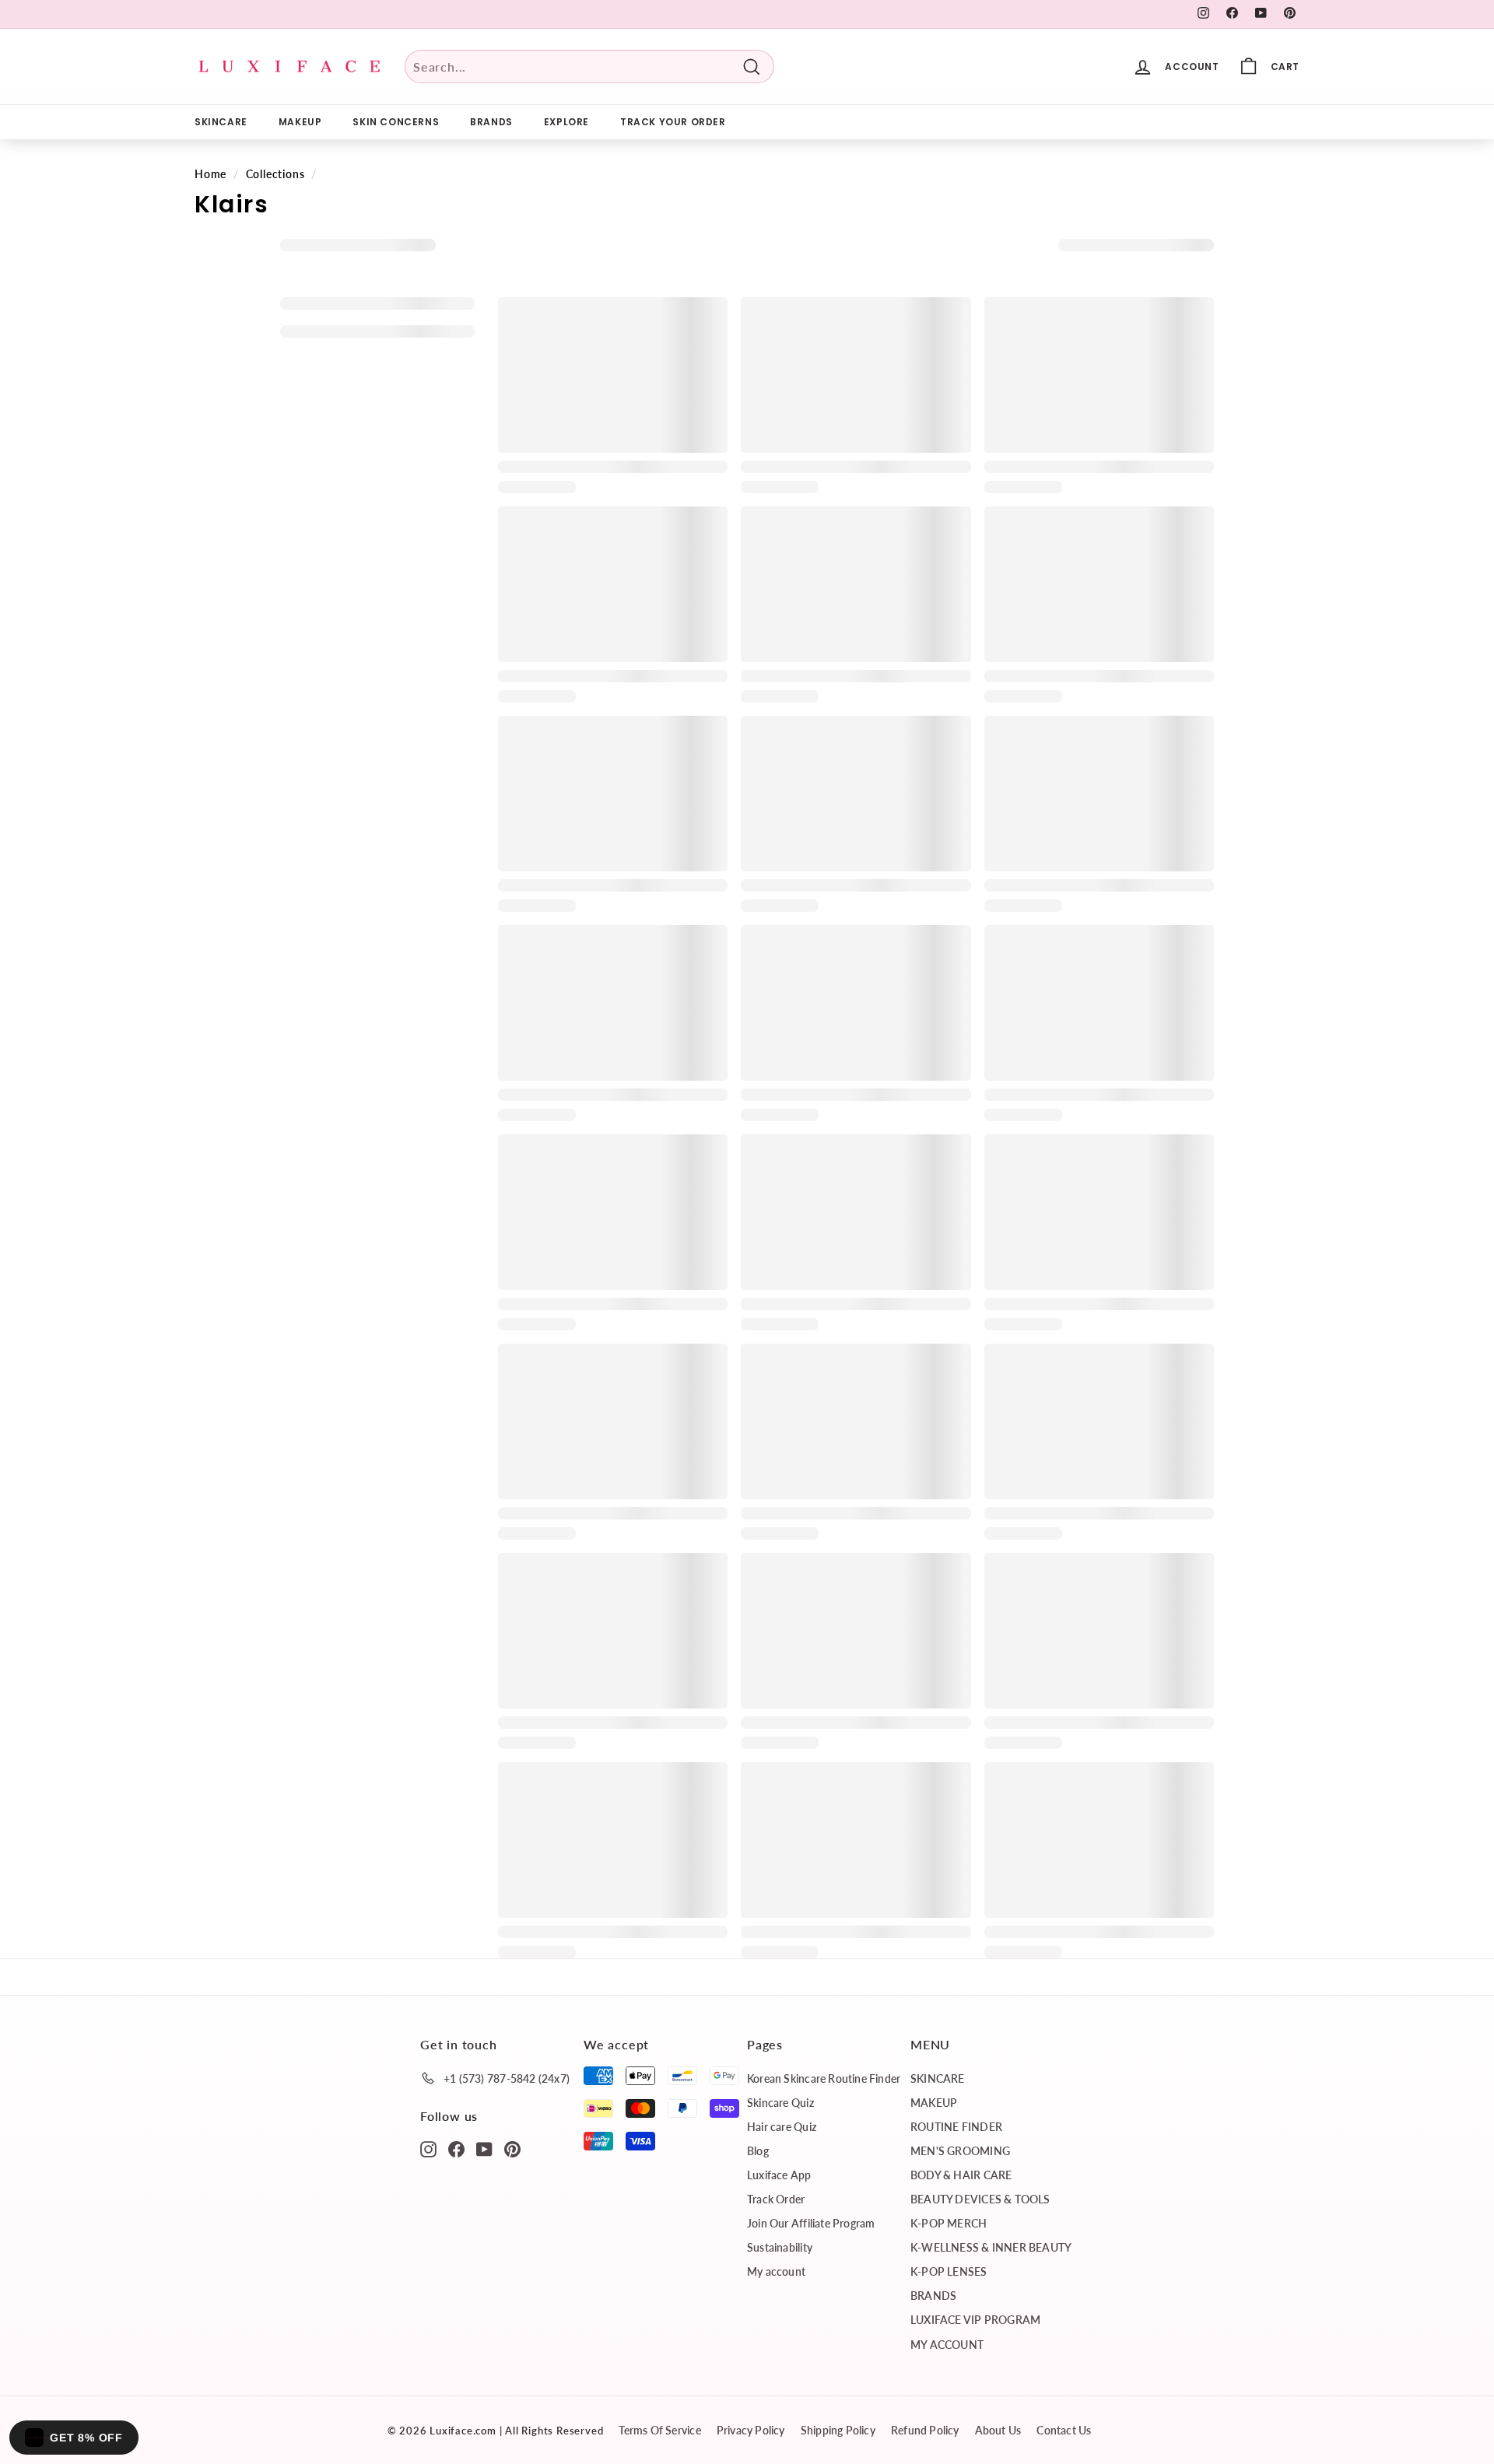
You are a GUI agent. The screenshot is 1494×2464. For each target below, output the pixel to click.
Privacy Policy (751, 2430)
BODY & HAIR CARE (961, 2175)
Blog (758, 2151)
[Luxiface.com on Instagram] (428, 2148)
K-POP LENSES (949, 2271)
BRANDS (491, 122)
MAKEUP (300, 122)
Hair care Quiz (782, 2127)
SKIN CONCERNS (396, 122)
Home (210, 174)
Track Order (776, 2199)
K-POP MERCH (949, 2223)
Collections (275, 174)
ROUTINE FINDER (956, 2127)
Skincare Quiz (780, 2103)
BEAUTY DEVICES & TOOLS (980, 2199)
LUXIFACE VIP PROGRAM (975, 2320)
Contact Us (1064, 2430)
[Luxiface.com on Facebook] (456, 2148)
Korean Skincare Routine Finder (824, 2078)
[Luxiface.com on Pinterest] (512, 2148)
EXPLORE (566, 122)
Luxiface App (779, 2175)
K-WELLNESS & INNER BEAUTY (991, 2247)
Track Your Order (673, 122)
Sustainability (780, 2247)
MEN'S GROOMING (960, 2151)
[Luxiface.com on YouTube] (484, 2148)
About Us (998, 2430)
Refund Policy (925, 2430)
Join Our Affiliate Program (811, 2223)
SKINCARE (221, 122)
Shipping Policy (838, 2430)
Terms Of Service (659, 2430)
